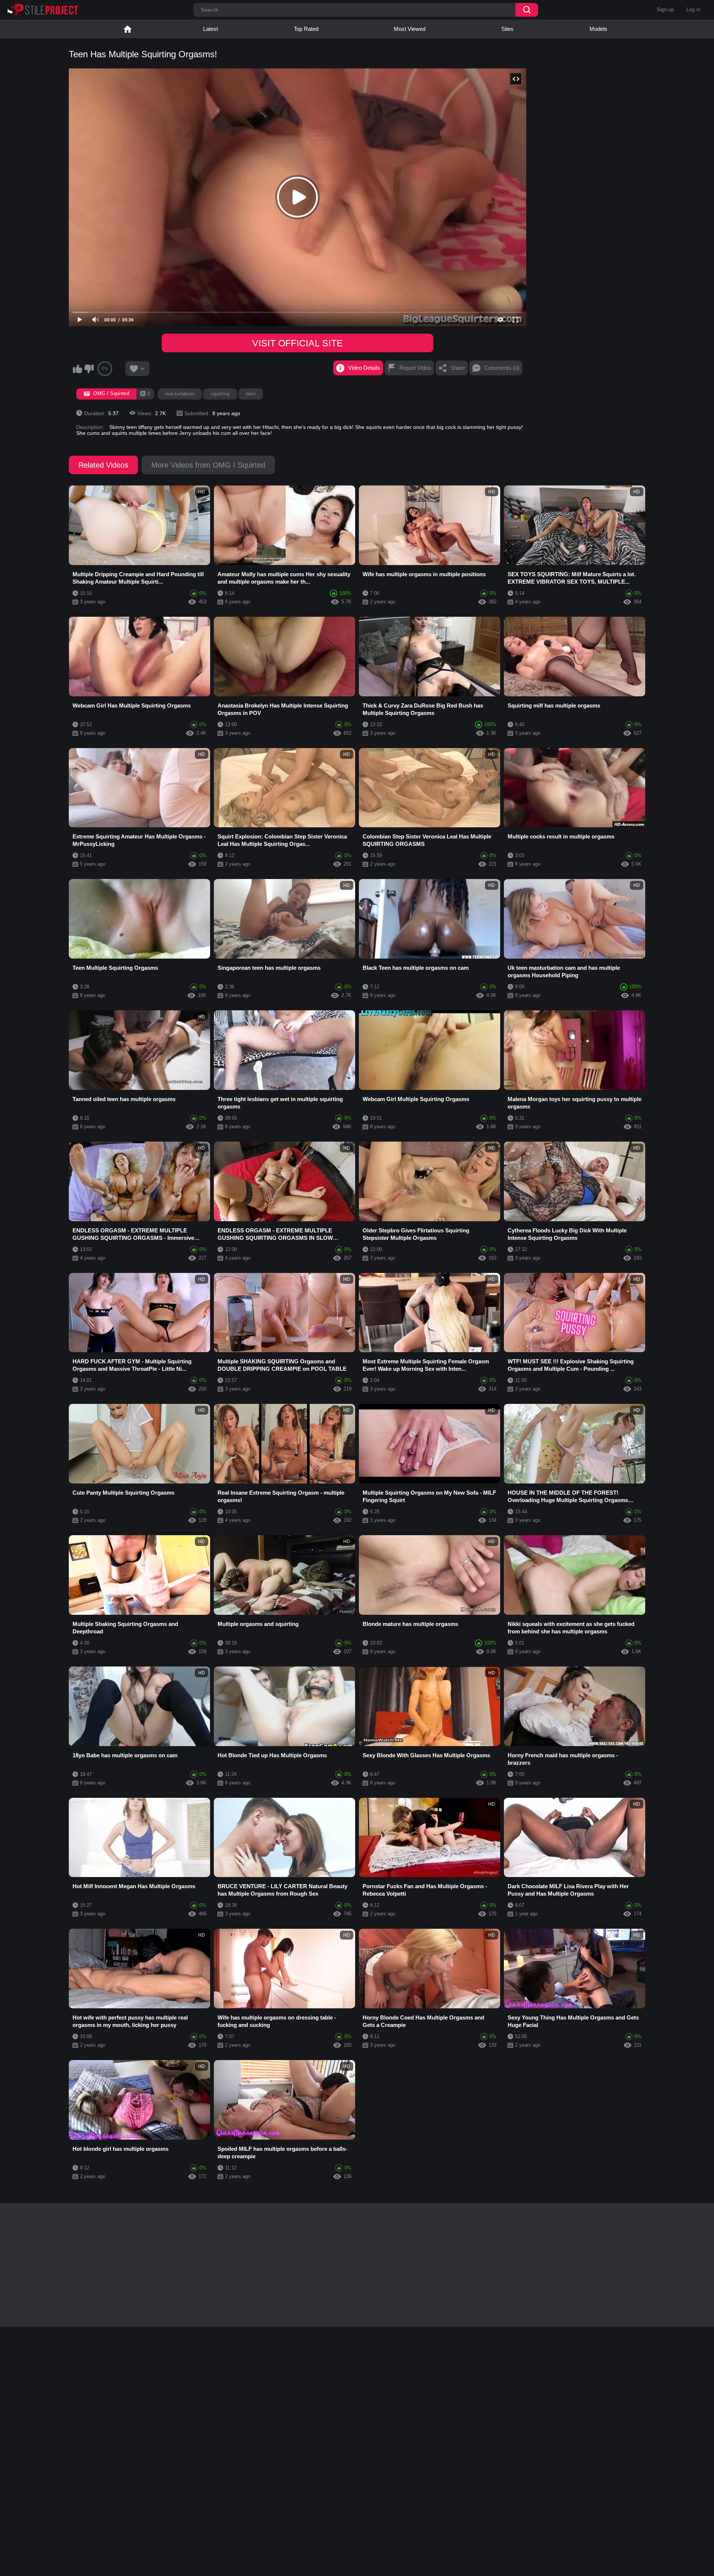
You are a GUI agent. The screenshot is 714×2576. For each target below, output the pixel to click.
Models (598, 29)
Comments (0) (502, 368)
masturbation (180, 394)
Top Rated (306, 29)
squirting (220, 394)
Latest (210, 29)
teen (251, 394)
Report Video (415, 368)
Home (128, 29)
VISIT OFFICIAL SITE (297, 343)
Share (458, 368)
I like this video (77, 369)
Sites (507, 29)
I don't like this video (89, 369)
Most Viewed (410, 29)
